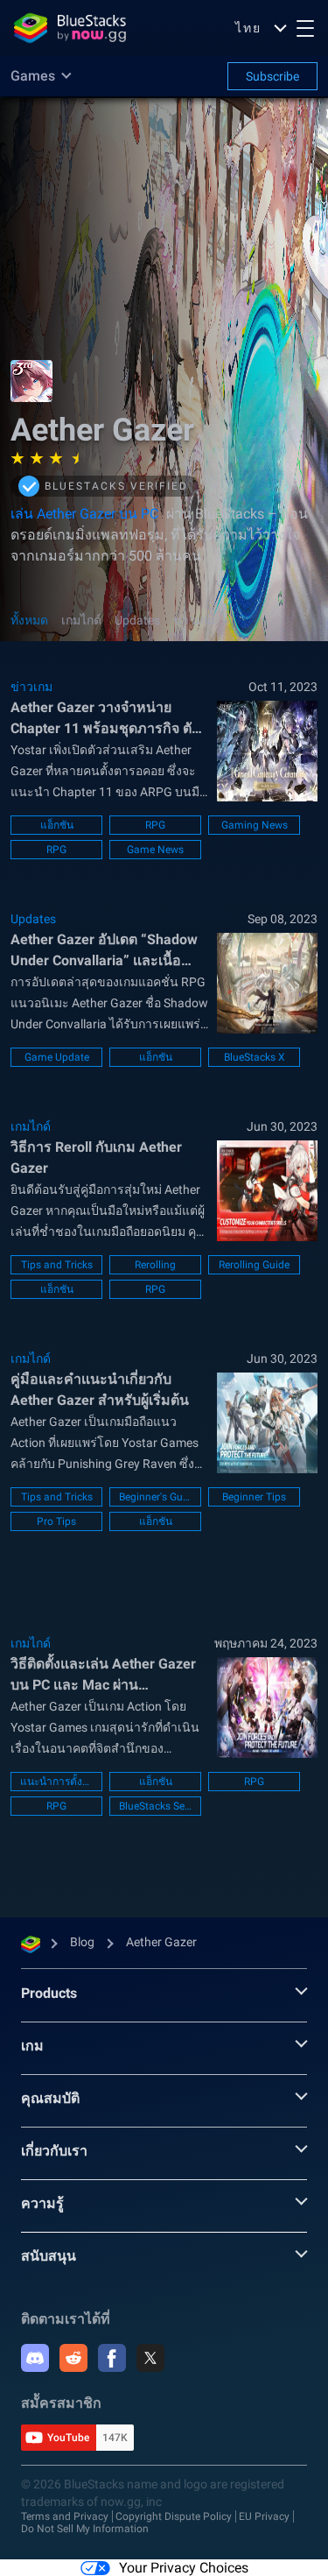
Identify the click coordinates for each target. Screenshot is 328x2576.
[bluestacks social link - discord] (35, 2358)
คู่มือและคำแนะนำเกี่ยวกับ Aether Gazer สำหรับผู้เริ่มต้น (100, 1390)
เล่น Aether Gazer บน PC (84, 514)
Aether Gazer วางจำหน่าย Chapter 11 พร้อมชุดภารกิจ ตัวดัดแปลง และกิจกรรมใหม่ (105, 719)
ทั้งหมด (29, 620)
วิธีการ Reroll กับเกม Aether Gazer (96, 1157)
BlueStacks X (255, 1057)
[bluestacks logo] (70, 28)
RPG (155, 825)
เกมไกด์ (81, 620)
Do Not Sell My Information (85, 2529)
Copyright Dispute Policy (174, 2516)
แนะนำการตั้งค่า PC (56, 1782)
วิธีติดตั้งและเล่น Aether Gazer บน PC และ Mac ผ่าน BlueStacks (103, 1676)
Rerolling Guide (254, 1265)
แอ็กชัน (57, 825)
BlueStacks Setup (155, 1806)
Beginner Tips (254, 1497)
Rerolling (155, 1265)
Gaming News (255, 825)
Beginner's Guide (155, 1497)
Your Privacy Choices (184, 2568)
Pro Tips (56, 1521)
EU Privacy (264, 2516)
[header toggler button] (305, 28)
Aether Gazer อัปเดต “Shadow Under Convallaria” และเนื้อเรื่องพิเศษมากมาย (104, 951)
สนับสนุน (49, 2256)
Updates (137, 620)
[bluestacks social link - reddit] (73, 2358)
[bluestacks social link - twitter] (150, 2358)
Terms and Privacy (65, 2516)
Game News (155, 850)
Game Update (57, 1057)
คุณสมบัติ (50, 2098)
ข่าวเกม (194, 620)
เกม (32, 2046)
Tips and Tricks (57, 1265)
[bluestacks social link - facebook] (112, 2358)
